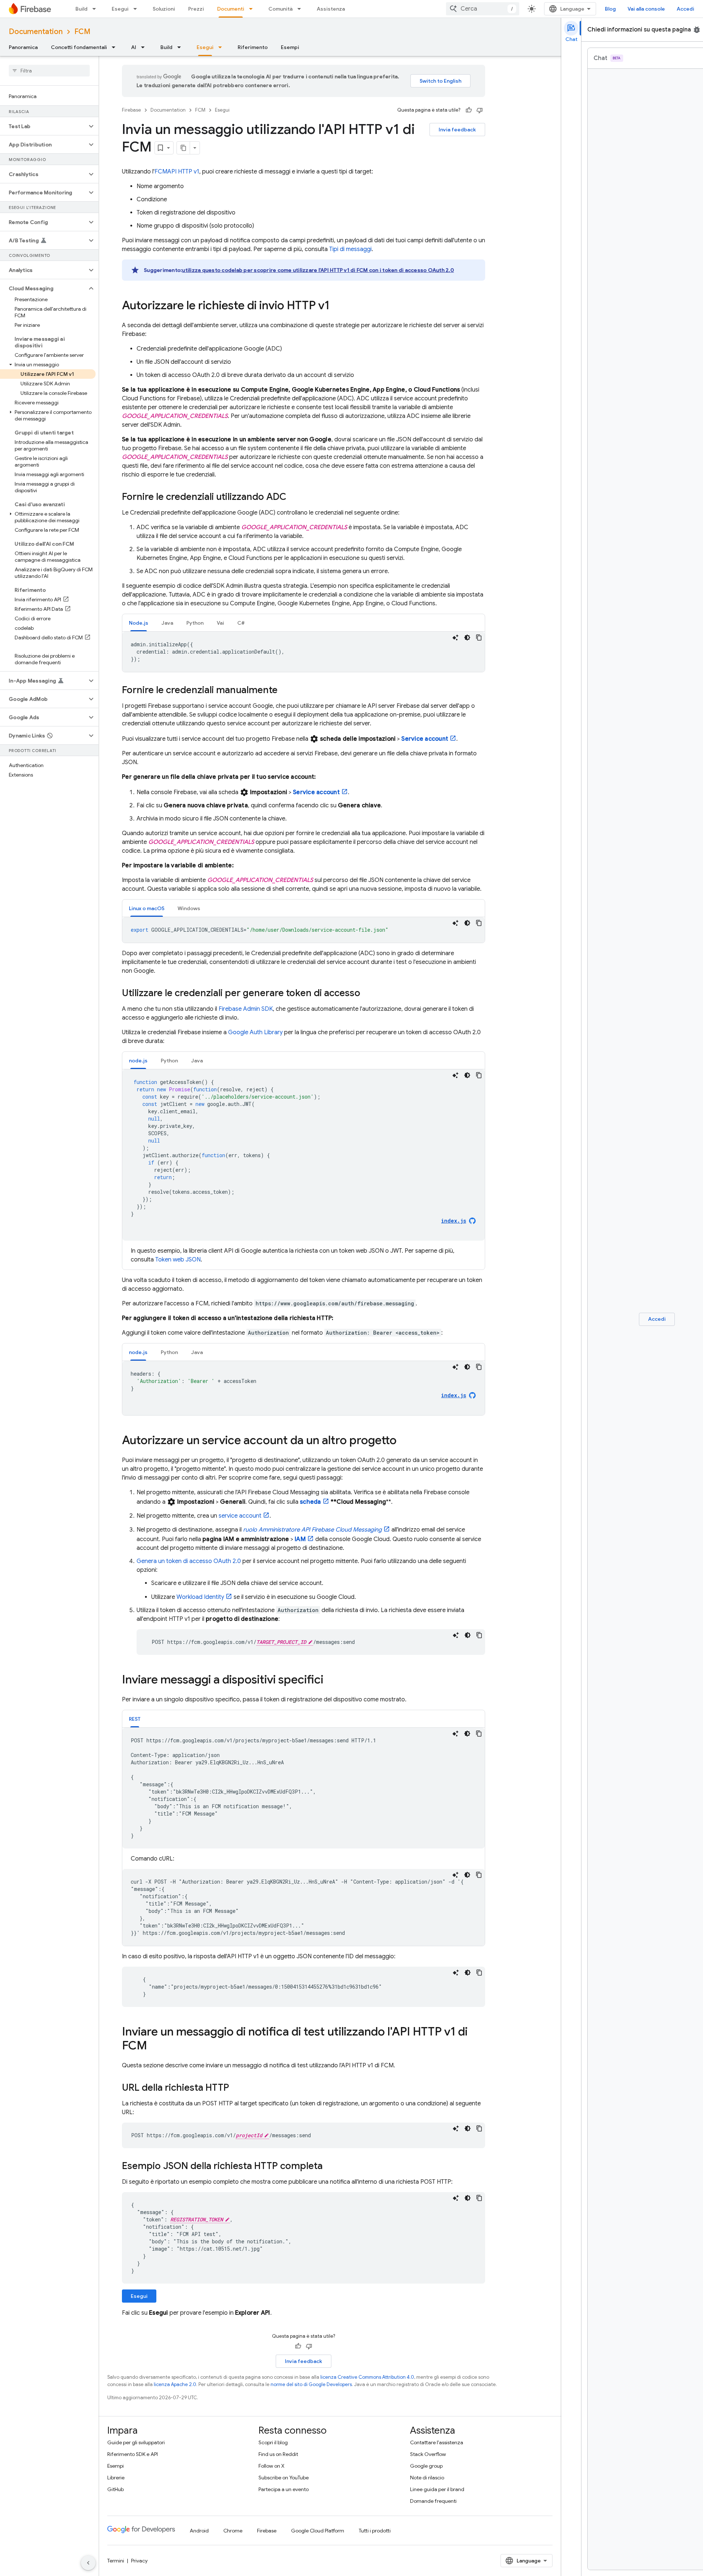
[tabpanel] (304, 652)
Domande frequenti (433, 2501)
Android (199, 2531)
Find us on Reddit (278, 2454)
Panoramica (23, 47)
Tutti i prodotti (375, 2531)
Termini (116, 2561)
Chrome (233, 2531)
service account (240, 1516)
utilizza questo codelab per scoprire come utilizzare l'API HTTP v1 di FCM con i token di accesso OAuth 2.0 (318, 270)
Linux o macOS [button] (147, 908)
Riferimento (253, 47)
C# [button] (241, 623)
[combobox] (483, 9)
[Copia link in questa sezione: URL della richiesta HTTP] (237, 2088)
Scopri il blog (273, 2442)
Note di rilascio (427, 2478)
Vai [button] (220, 623)
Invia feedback (457, 130)
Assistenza (331, 9)
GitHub (116, 2489)
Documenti (231, 9)
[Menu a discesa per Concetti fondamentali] (116, 47)
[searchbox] (49, 71)
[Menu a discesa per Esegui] (137, 9)
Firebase (131, 110)
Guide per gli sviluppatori (136, 2442)
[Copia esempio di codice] (479, 638)
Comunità (280, 9)
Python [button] (195, 623)
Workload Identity (200, 1597)
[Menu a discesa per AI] (145, 47)
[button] (43, 126)
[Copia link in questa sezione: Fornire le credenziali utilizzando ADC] (294, 497)
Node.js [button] (139, 623)
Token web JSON (178, 1260)
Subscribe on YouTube (284, 2478)
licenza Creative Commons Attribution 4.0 (367, 2377)
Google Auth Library (255, 1032)
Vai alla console (646, 9)
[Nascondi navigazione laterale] (88, 2563)
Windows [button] (189, 908)
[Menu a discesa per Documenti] (253, 9)
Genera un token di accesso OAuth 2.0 (189, 1561)
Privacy (139, 2561)
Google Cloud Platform (318, 2531)
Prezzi (196, 9)
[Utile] (469, 110)
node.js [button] (138, 1061)
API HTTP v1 (177, 172)
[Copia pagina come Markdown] (183, 148)
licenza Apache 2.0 (175, 2384)
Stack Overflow (428, 2454)
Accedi (685, 9)
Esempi (290, 47)
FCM (82, 32)
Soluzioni (164, 9)
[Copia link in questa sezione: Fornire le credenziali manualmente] (285, 691)
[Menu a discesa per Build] (96, 9)
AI (134, 47)
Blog (610, 9)
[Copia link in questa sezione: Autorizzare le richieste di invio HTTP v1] (337, 306)
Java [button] (167, 623)
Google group (426, 2466)
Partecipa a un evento (284, 2489)
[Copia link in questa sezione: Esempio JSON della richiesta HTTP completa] (330, 2166)
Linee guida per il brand (437, 2489)
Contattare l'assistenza (437, 2442)
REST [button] (135, 1719)
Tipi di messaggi (350, 249)
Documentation (36, 32)
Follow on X (271, 2466)
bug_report (697, 30)
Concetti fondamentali (79, 47)
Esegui (120, 9)
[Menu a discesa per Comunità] (301, 9)
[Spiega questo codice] (455, 638)
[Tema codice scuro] (467, 638)
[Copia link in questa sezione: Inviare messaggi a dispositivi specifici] (331, 1680)
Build (81, 9)
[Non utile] (480, 110)
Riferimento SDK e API (133, 2454)
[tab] (139, 623)
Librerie (116, 2478)
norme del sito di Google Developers (311, 2384)
